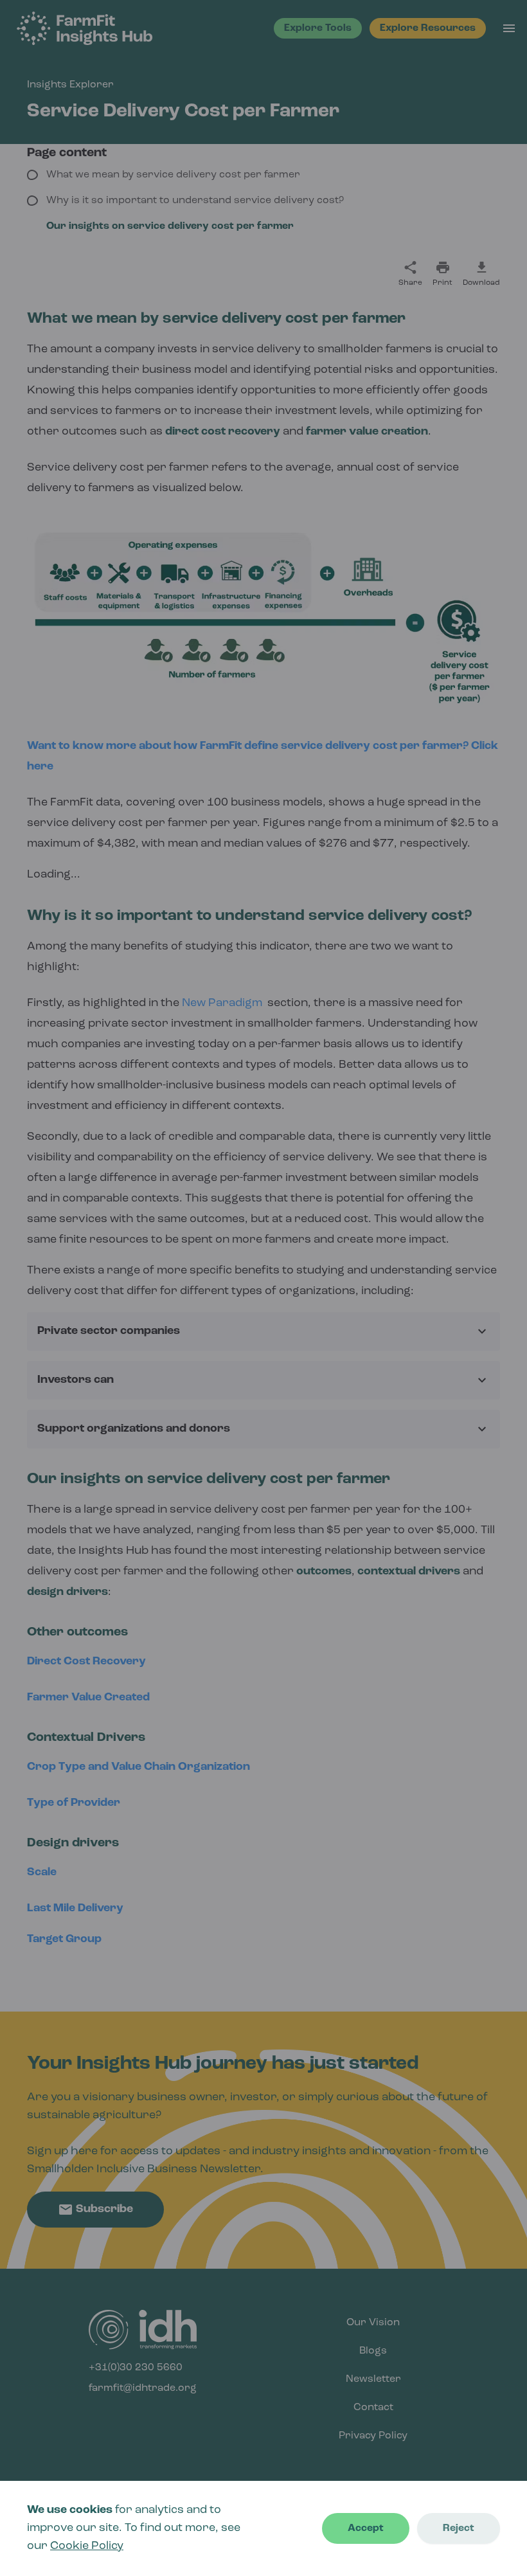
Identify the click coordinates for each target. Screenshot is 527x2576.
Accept (366, 2528)
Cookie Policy (87, 2546)
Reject (459, 2528)
